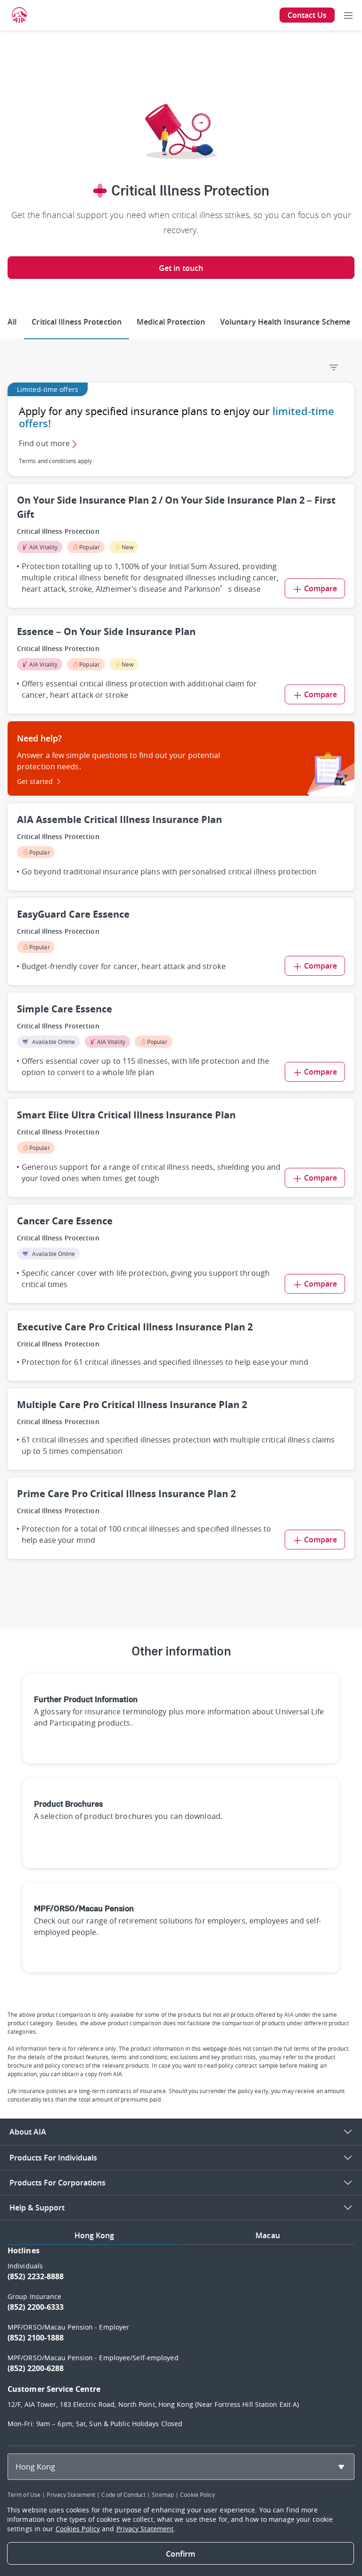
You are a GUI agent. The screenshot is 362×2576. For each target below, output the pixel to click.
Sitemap (163, 2494)
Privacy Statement (71, 2494)
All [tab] (12, 322)
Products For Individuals (53, 2158)
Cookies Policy (78, 2529)
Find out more (44, 443)
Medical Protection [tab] (171, 322)
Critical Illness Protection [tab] (77, 322)
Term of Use (24, 2494)
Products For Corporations (58, 2183)
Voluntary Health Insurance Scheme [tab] (285, 322)
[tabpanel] (181, 2341)
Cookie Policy (197, 2494)
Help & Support (37, 2208)
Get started (35, 781)
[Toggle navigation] (348, 15)
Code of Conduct (123, 2494)
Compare (321, 588)
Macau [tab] (268, 2235)
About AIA (28, 2132)
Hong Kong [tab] (95, 2235)
